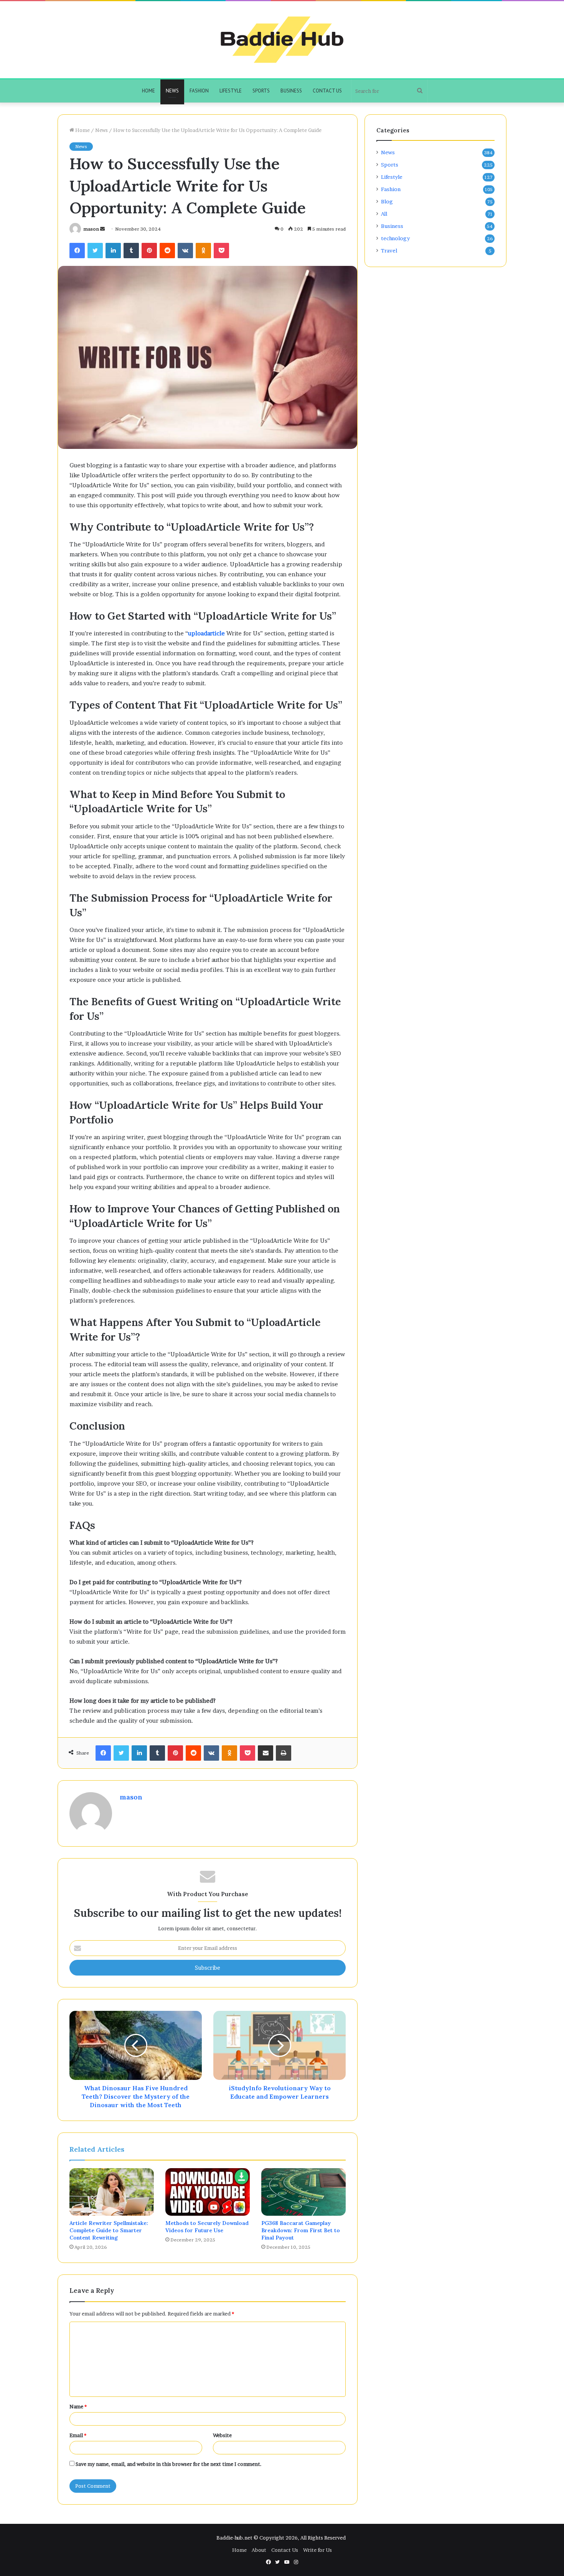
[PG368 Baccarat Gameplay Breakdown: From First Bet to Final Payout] (303, 2192)
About (259, 2550)
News (172, 91)
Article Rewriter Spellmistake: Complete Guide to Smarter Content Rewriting (109, 2230)
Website (222, 2435)
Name (78, 2406)
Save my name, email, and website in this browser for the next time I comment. (169, 2464)
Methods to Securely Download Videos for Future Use (207, 2227)
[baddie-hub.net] (282, 40)
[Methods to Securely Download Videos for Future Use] (208, 2192)
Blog (387, 201)
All (384, 214)
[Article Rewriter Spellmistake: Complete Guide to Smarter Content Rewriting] (112, 2192)
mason (91, 229)
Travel (389, 251)
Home (148, 91)
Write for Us (317, 2550)
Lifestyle (231, 91)
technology (395, 238)
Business (291, 91)
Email (78, 2435)
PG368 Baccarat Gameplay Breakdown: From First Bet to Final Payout (301, 2230)
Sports (261, 91)
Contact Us (327, 91)
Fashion (199, 91)
